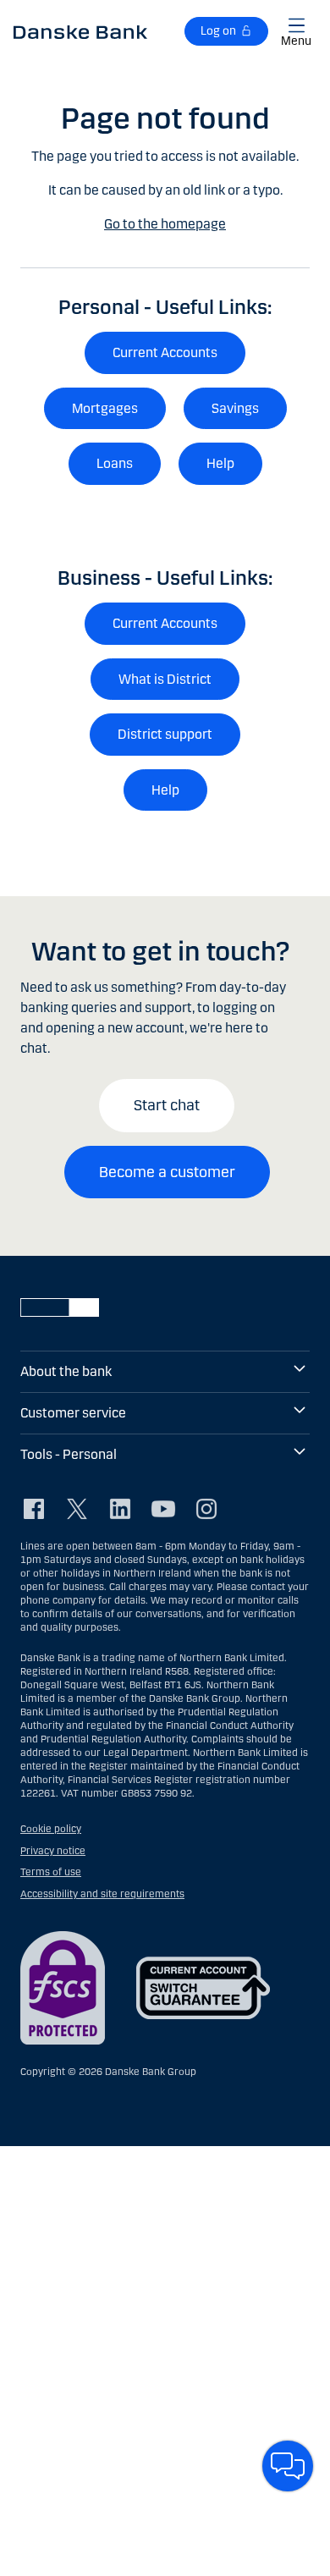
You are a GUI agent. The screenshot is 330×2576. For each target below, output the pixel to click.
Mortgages (105, 408)
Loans (115, 463)
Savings (235, 408)
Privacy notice (53, 1851)
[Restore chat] (288, 2466)
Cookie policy (51, 1829)
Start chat (167, 1105)
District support (165, 734)
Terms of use (51, 1872)
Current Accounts (165, 352)
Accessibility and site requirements (102, 1894)
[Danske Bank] (80, 31)
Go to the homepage (165, 224)
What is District (165, 679)
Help (220, 463)
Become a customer (167, 1172)
